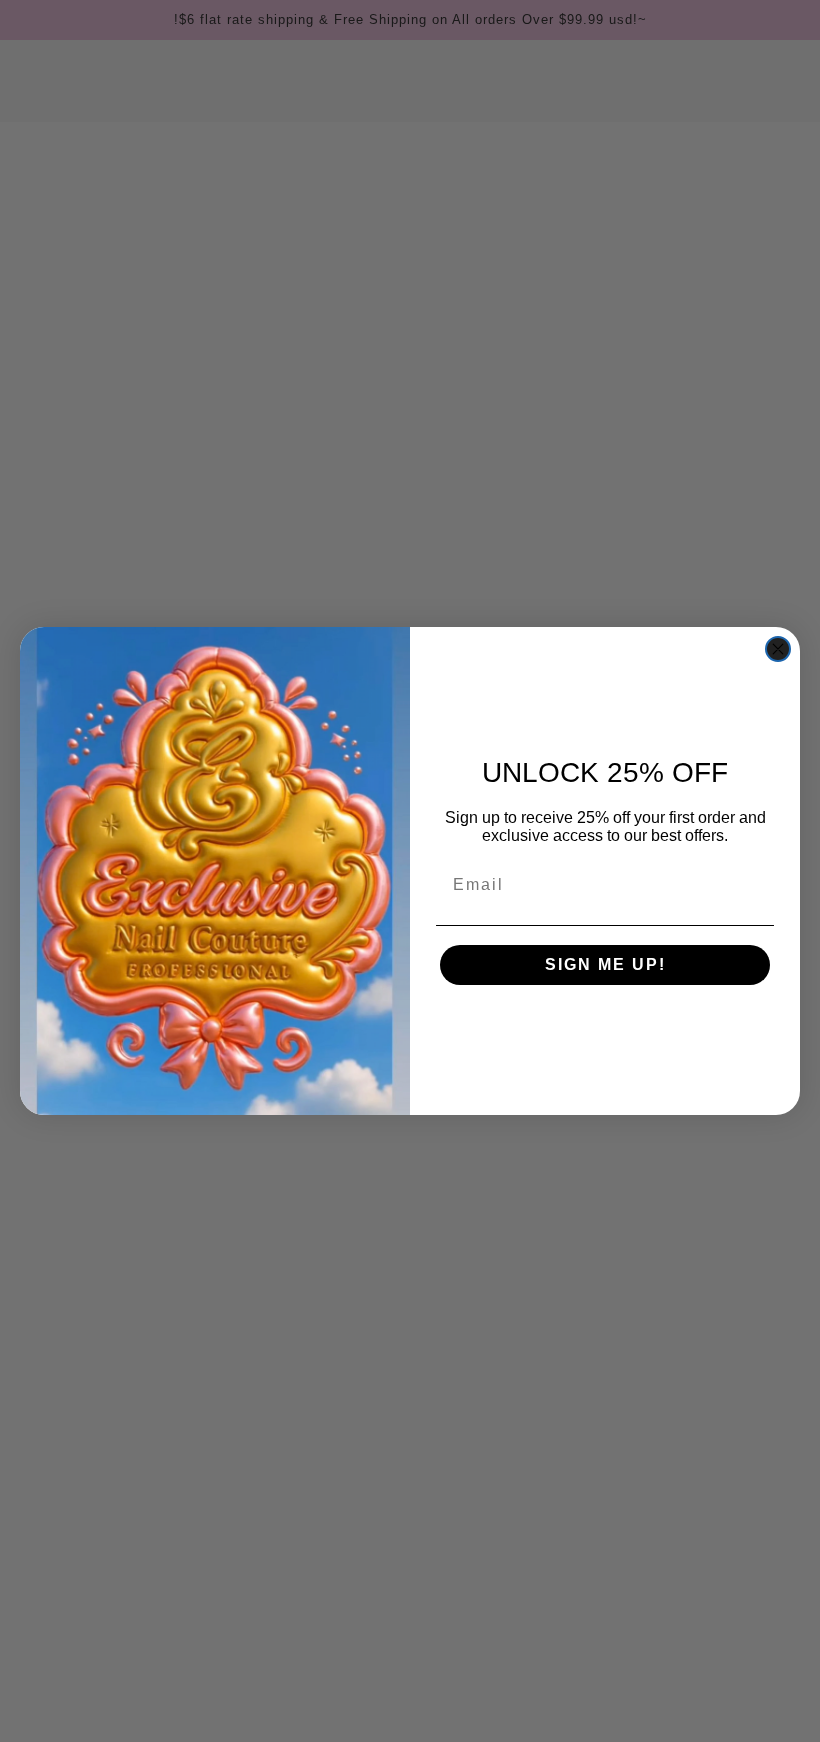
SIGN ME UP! (605, 964)
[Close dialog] (778, 649)
